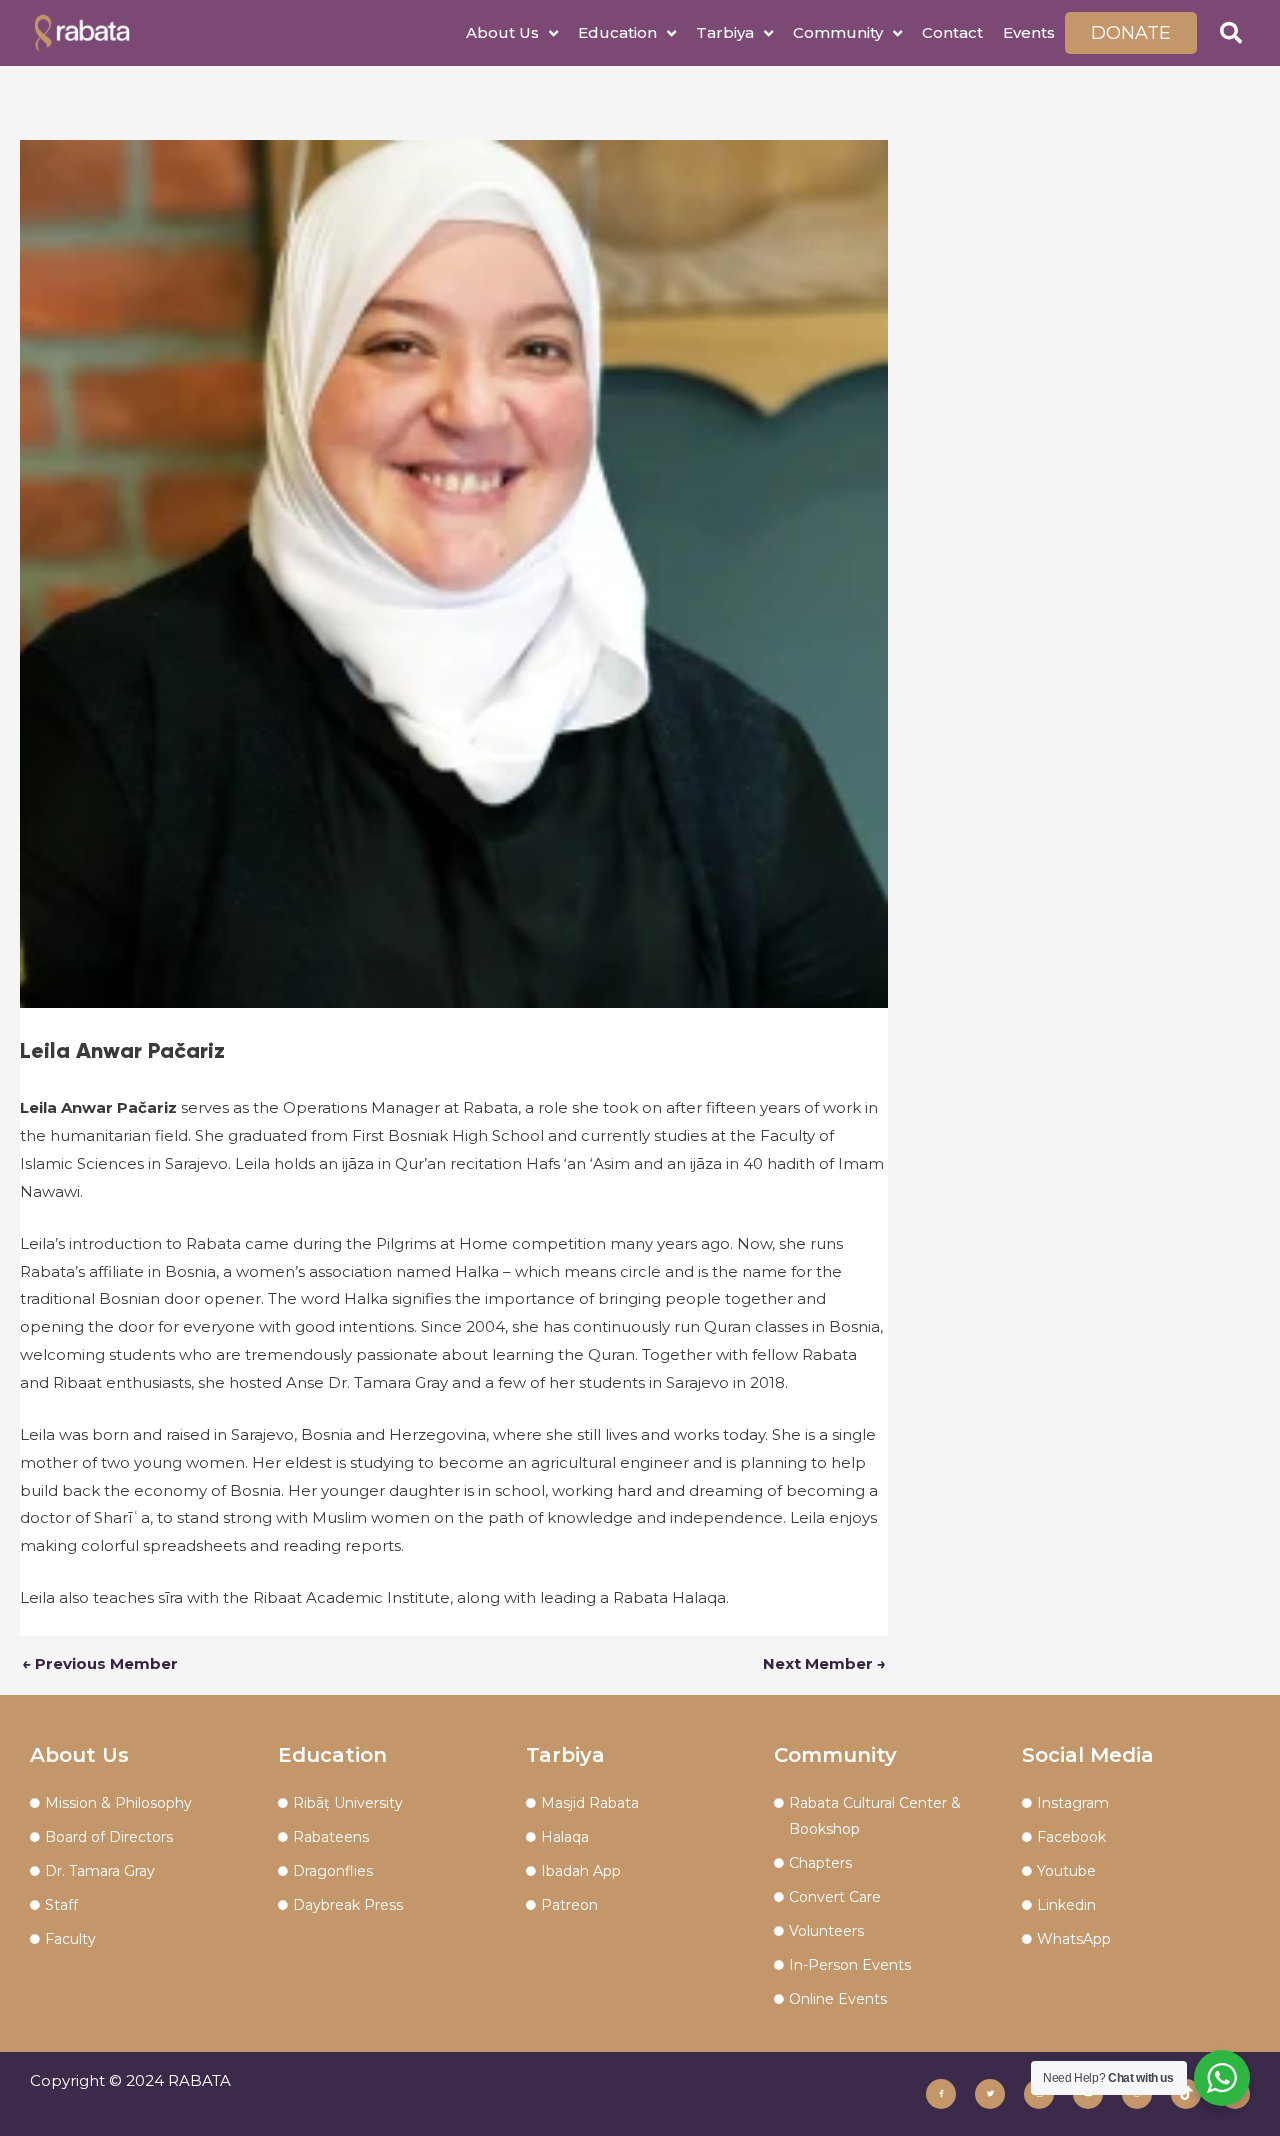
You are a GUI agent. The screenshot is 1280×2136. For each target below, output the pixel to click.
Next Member (824, 1663)
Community (838, 32)
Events (1029, 32)
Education (617, 32)
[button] (1231, 33)
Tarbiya (725, 32)
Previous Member (100, 1663)
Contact (952, 32)
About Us (502, 32)
